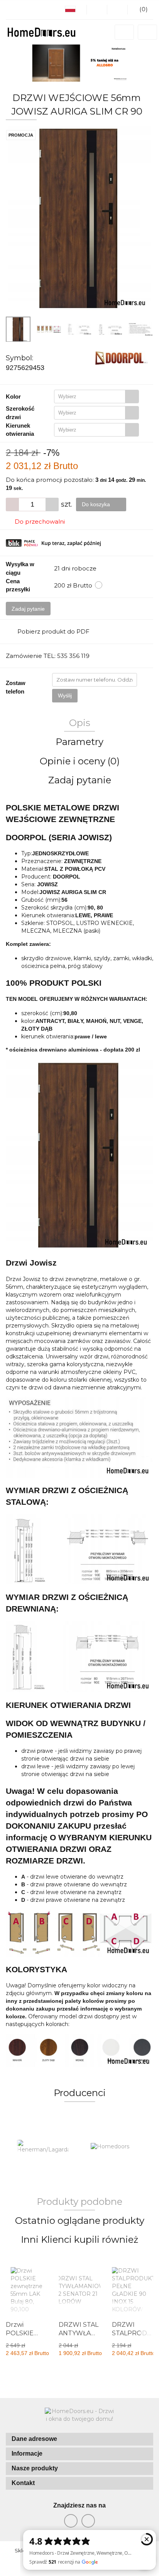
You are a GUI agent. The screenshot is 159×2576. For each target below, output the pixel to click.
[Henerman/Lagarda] (43, 2147)
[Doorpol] (121, 358)
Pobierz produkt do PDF (53, 631)
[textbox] (90, 397)
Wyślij (65, 695)
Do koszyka (97, 504)
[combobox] (96, 397)
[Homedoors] (116, 2147)
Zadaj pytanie (28, 609)
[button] (79, 2439)
